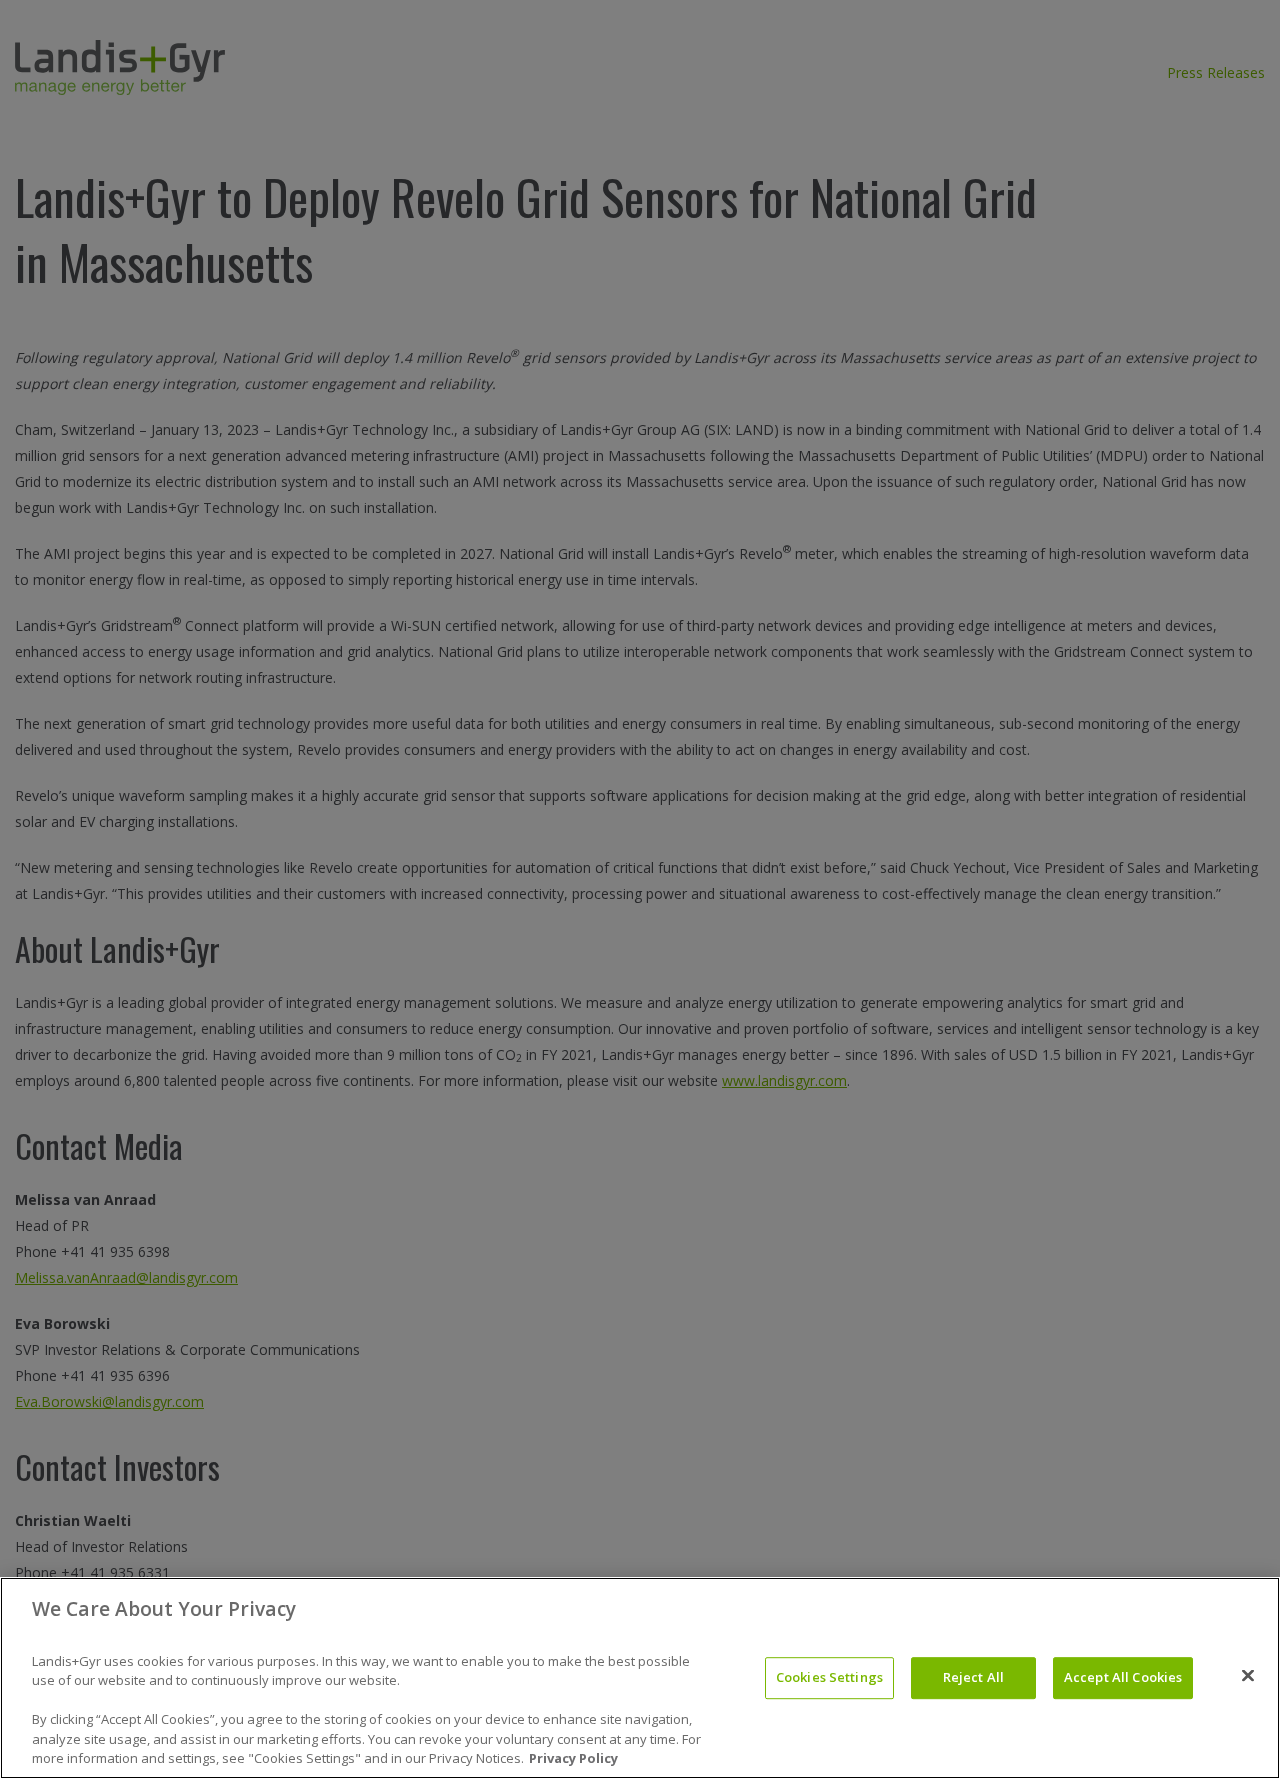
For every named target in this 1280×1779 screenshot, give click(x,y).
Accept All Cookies (1123, 1677)
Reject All (973, 1677)
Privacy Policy (573, 1758)
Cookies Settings (829, 1677)
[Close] (1248, 1676)
